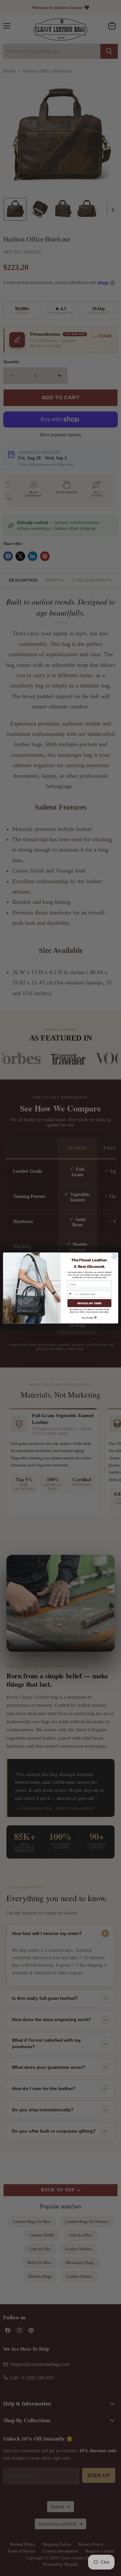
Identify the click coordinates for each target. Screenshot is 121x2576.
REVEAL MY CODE (89, 1303)
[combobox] (73, 1294)
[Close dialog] (114, 1256)
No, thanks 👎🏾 (89, 1318)
